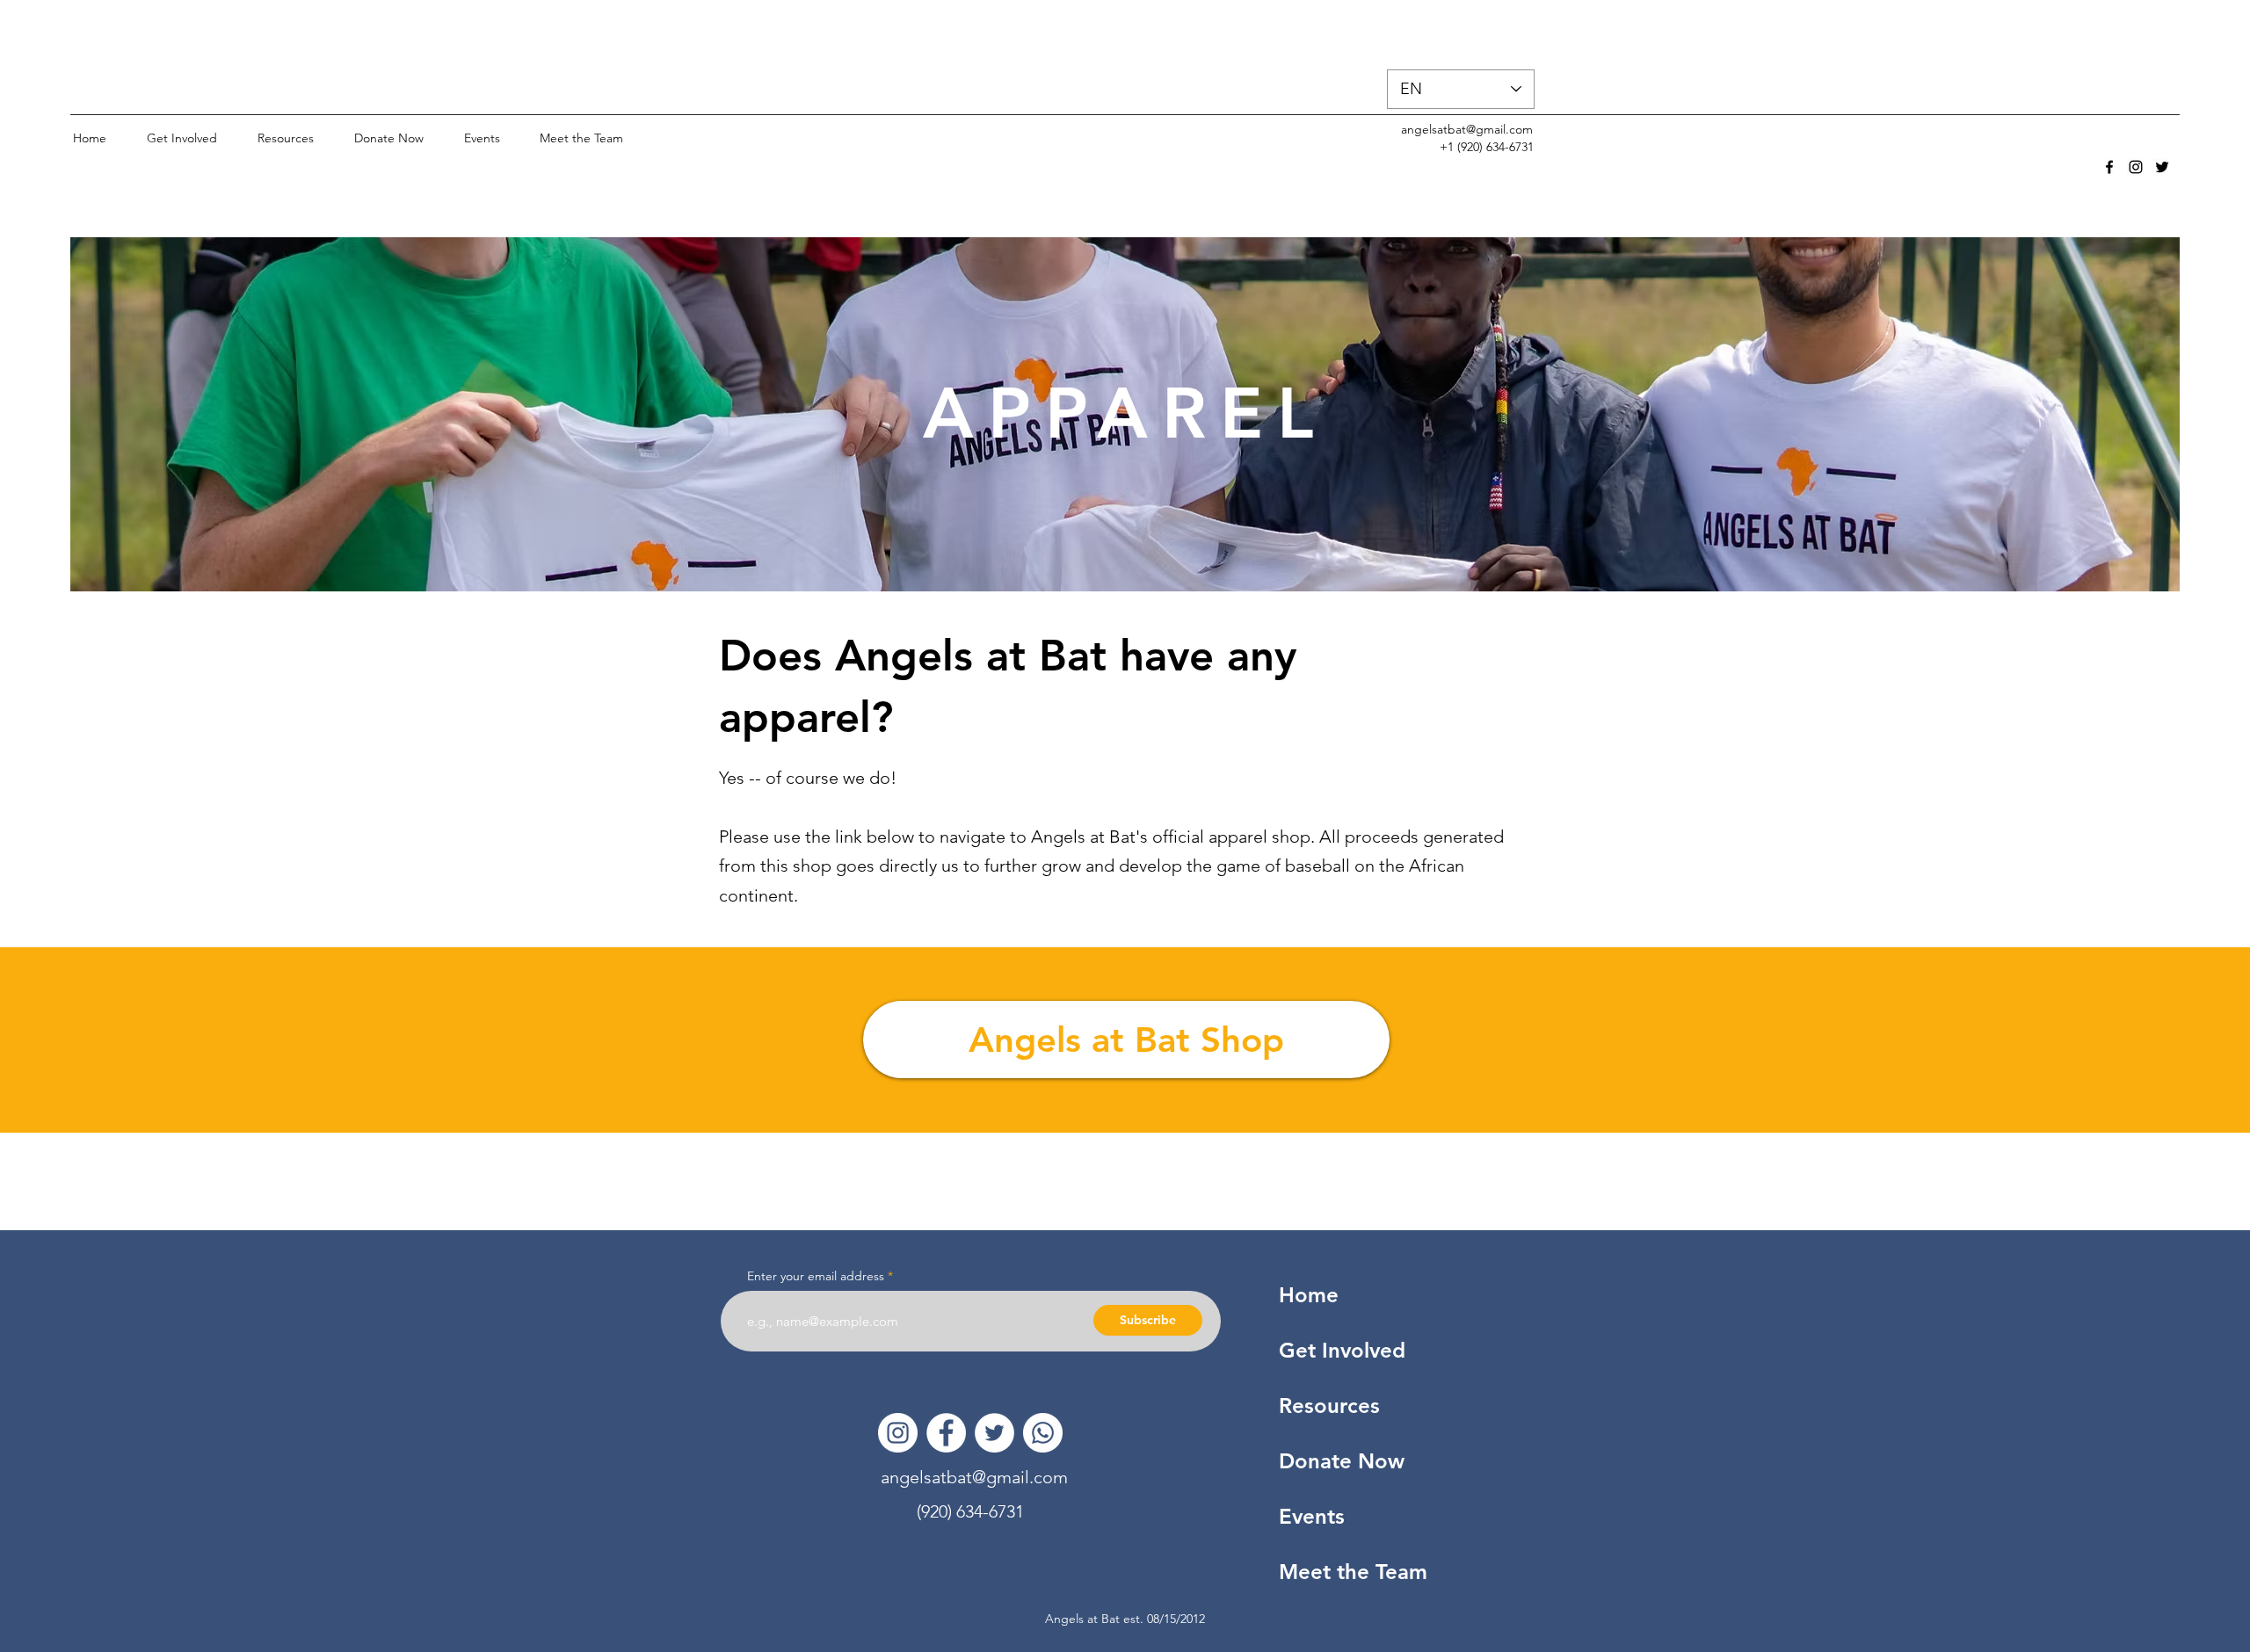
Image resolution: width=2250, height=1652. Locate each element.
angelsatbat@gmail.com (1467, 129)
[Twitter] (994, 1433)
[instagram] (2136, 167)
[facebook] (2109, 167)
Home (1309, 1295)
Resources (1329, 1406)
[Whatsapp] (1043, 1433)
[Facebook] (946, 1433)
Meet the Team (1353, 1572)
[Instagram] (898, 1433)
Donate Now (1342, 1461)
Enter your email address (816, 1276)
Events (1312, 1516)
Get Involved (1342, 1350)
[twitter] (2162, 167)
